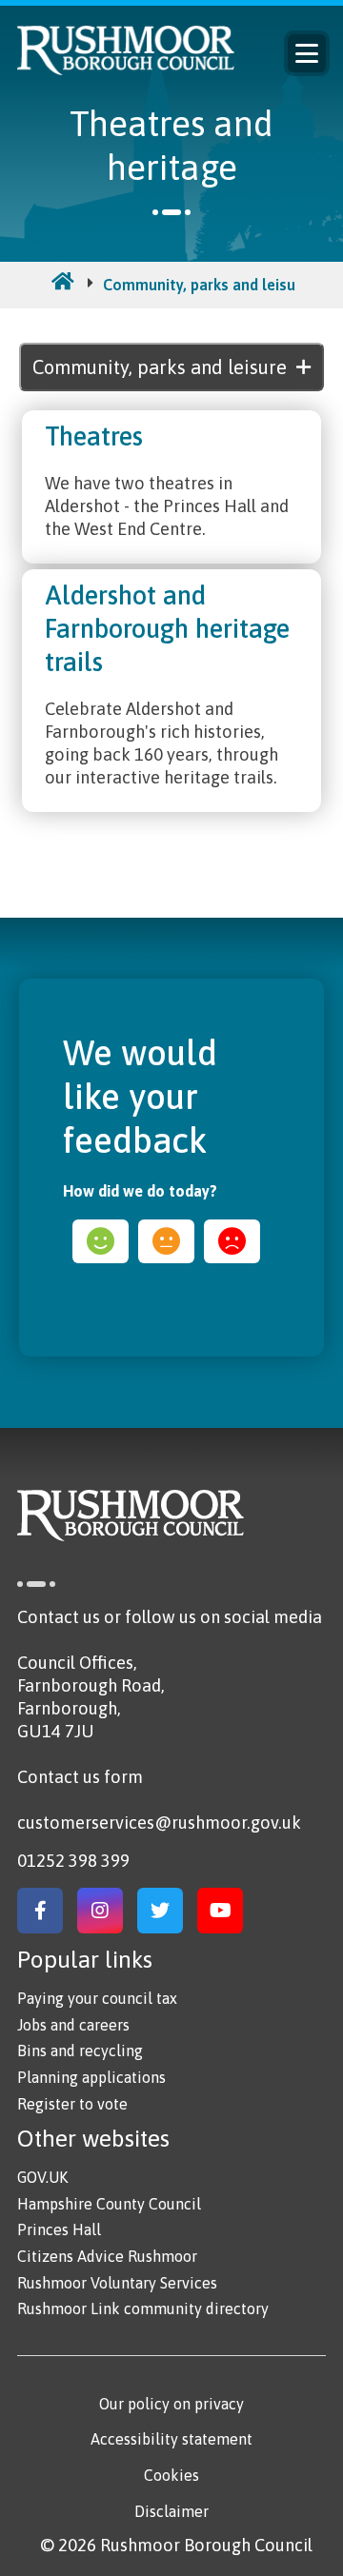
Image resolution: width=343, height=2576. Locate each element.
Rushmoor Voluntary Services (117, 2283)
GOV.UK (42, 2177)
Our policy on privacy (171, 2404)
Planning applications (91, 2077)
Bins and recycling (80, 2051)
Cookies (171, 2475)
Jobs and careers (73, 2025)
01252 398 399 (73, 1861)
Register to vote (72, 2104)
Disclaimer (171, 2511)
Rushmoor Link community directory (143, 2308)
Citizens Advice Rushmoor (107, 2256)
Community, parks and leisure (206, 285)
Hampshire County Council (109, 2204)
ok (166, 1241)
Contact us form (80, 1777)
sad (232, 1241)
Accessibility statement (171, 2439)
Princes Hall (59, 2229)
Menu (307, 53)
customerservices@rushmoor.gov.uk (159, 1823)
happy (101, 1241)
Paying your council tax (97, 1998)
